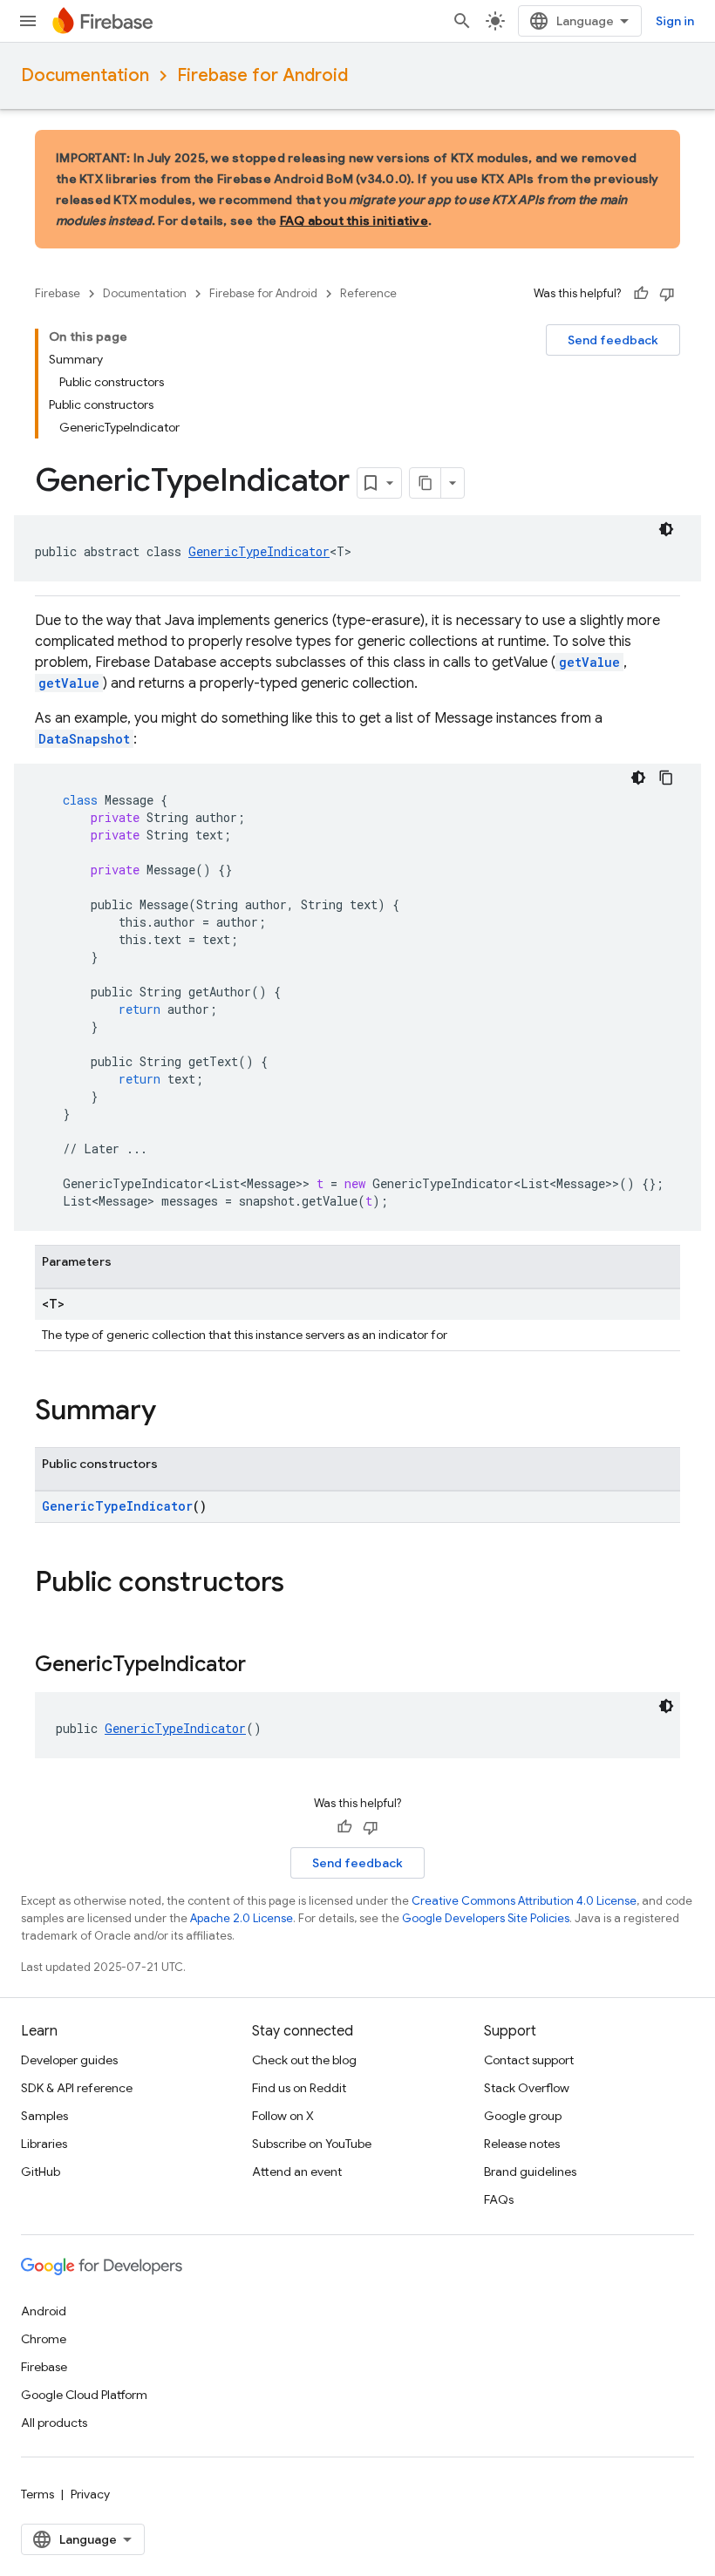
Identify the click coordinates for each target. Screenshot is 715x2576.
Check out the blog (304, 2060)
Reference (368, 293)
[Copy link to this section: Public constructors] (302, 1584)
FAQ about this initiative (354, 221)
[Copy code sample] (666, 778)
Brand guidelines (530, 2172)
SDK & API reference (77, 2088)
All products (54, 2423)
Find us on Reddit (299, 2088)
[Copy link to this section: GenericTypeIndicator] (263, 1666)
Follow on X (283, 2116)
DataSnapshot (84, 739)
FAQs (499, 2199)
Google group (523, 2116)
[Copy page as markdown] (426, 483)
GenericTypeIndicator (259, 551)
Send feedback (613, 340)
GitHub (41, 2172)
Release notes (522, 2144)
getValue (589, 662)
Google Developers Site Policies (486, 1918)
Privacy (90, 2494)
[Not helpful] (667, 294)
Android (44, 2311)
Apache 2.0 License (242, 1918)
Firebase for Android (262, 75)
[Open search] (462, 21)
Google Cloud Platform (84, 2395)
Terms (37, 2494)
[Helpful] (641, 294)
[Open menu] (28, 21)
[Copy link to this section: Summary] (174, 1412)
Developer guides (69, 2060)
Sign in (675, 21)
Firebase (58, 293)
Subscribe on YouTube (312, 2144)
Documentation (85, 75)
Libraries (44, 2144)
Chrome (44, 2339)
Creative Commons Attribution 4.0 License (524, 1901)
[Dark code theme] (666, 529)
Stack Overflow (527, 2088)
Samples (44, 2116)
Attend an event (297, 2172)
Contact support (529, 2060)
